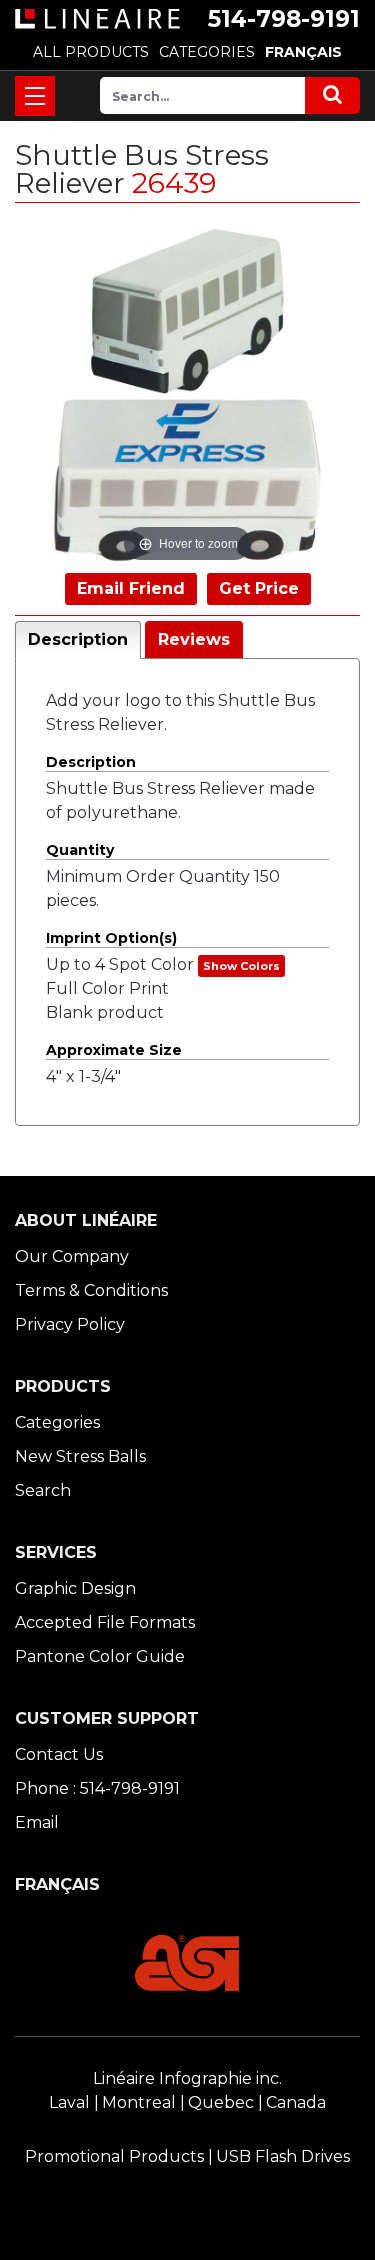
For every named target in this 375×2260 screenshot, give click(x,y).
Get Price (259, 588)
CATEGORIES (207, 52)
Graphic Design (75, 1588)
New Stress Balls (80, 1456)
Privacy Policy (70, 1324)
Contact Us (59, 1754)
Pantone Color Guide (100, 1656)
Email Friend (131, 588)
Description (78, 639)
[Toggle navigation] (35, 96)
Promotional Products (114, 2156)
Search (43, 1490)
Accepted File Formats (105, 1622)
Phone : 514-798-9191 (97, 1788)
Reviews (194, 639)
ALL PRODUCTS (91, 52)
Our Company (72, 1256)
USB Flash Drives (283, 2156)
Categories (57, 1422)
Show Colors (241, 966)
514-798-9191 (284, 19)
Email (37, 1822)
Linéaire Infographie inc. (187, 2078)
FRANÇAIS (303, 52)
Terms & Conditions (91, 1290)
